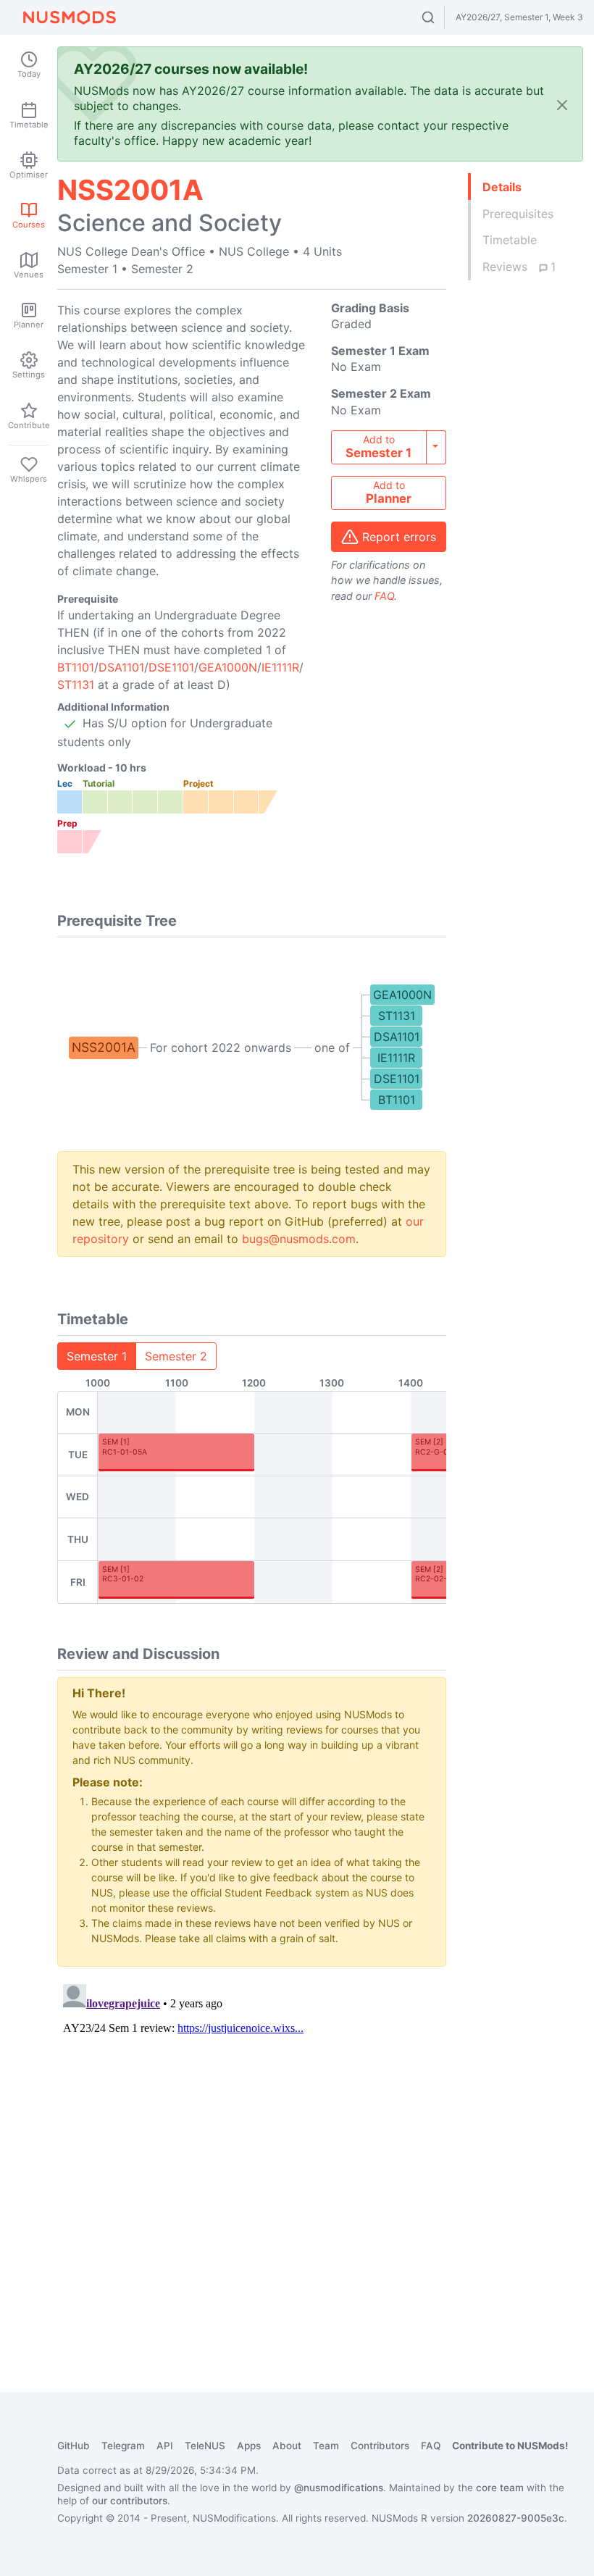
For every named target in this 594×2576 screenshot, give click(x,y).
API (165, 2446)
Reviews (519, 267)
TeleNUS (205, 2446)
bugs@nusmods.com (299, 1239)
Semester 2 (176, 1356)
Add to (378, 447)
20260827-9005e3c (516, 2518)
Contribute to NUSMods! (510, 2446)
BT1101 (76, 667)
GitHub (74, 2446)
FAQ (384, 596)
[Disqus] (252, 2159)
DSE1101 (171, 667)
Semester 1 (97, 1356)
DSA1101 (121, 667)
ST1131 (76, 685)
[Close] (562, 105)
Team (326, 2446)
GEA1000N (228, 667)
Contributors (380, 2446)
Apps (249, 2446)
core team (500, 2488)
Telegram (123, 2446)
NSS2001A (104, 1047)
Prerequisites (518, 214)
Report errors (399, 537)
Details (502, 187)
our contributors (130, 2501)
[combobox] (442, 17)
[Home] (70, 17)
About (287, 2446)
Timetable (510, 240)
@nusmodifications (339, 2488)
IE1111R (280, 667)
